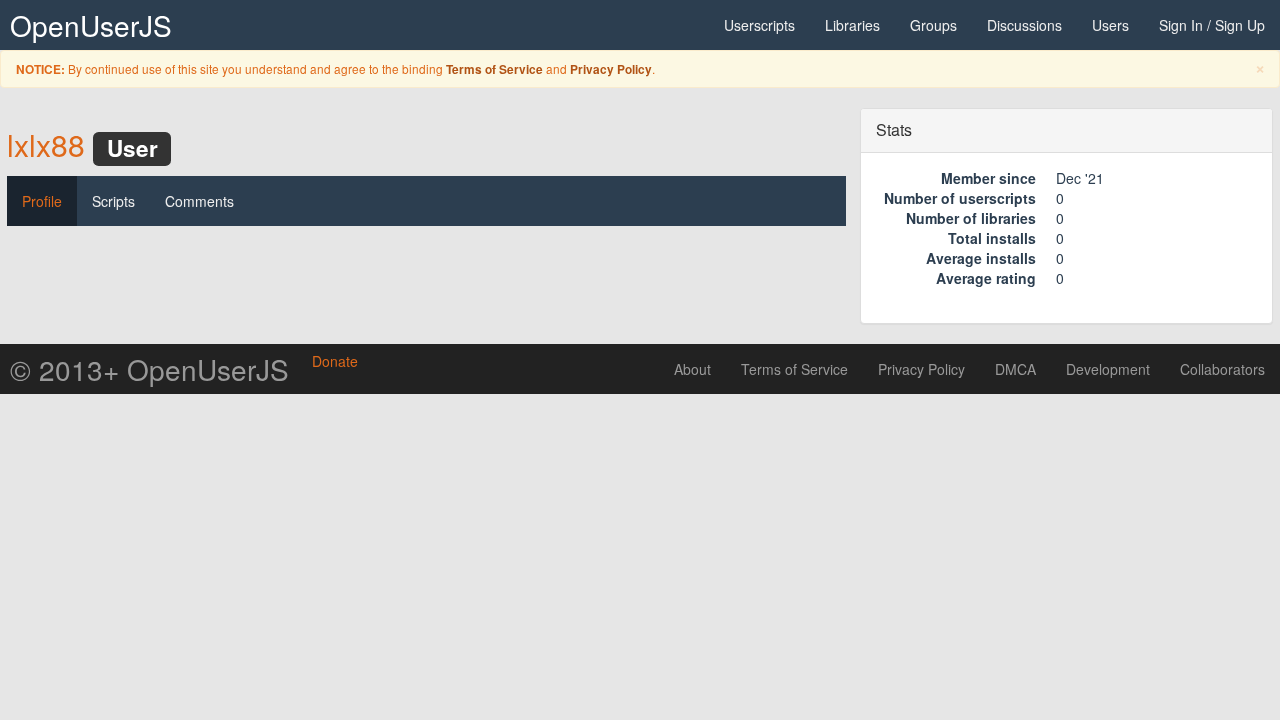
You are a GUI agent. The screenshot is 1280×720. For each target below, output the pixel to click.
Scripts (113, 201)
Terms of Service (494, 69)
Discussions (1024, 25)
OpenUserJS (91, 25)
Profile (42, 201)
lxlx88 (46, 144)
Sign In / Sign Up (1212, 25)
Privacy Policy (611, 69)
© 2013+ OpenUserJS (149, 369)
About (692, 369)
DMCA (1015, 369)
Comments (199, 201)
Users (1110, 25)
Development (1108, 369)
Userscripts (759, 25)
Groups (933, 25)
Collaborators (1222, 369)
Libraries (852, 25)
